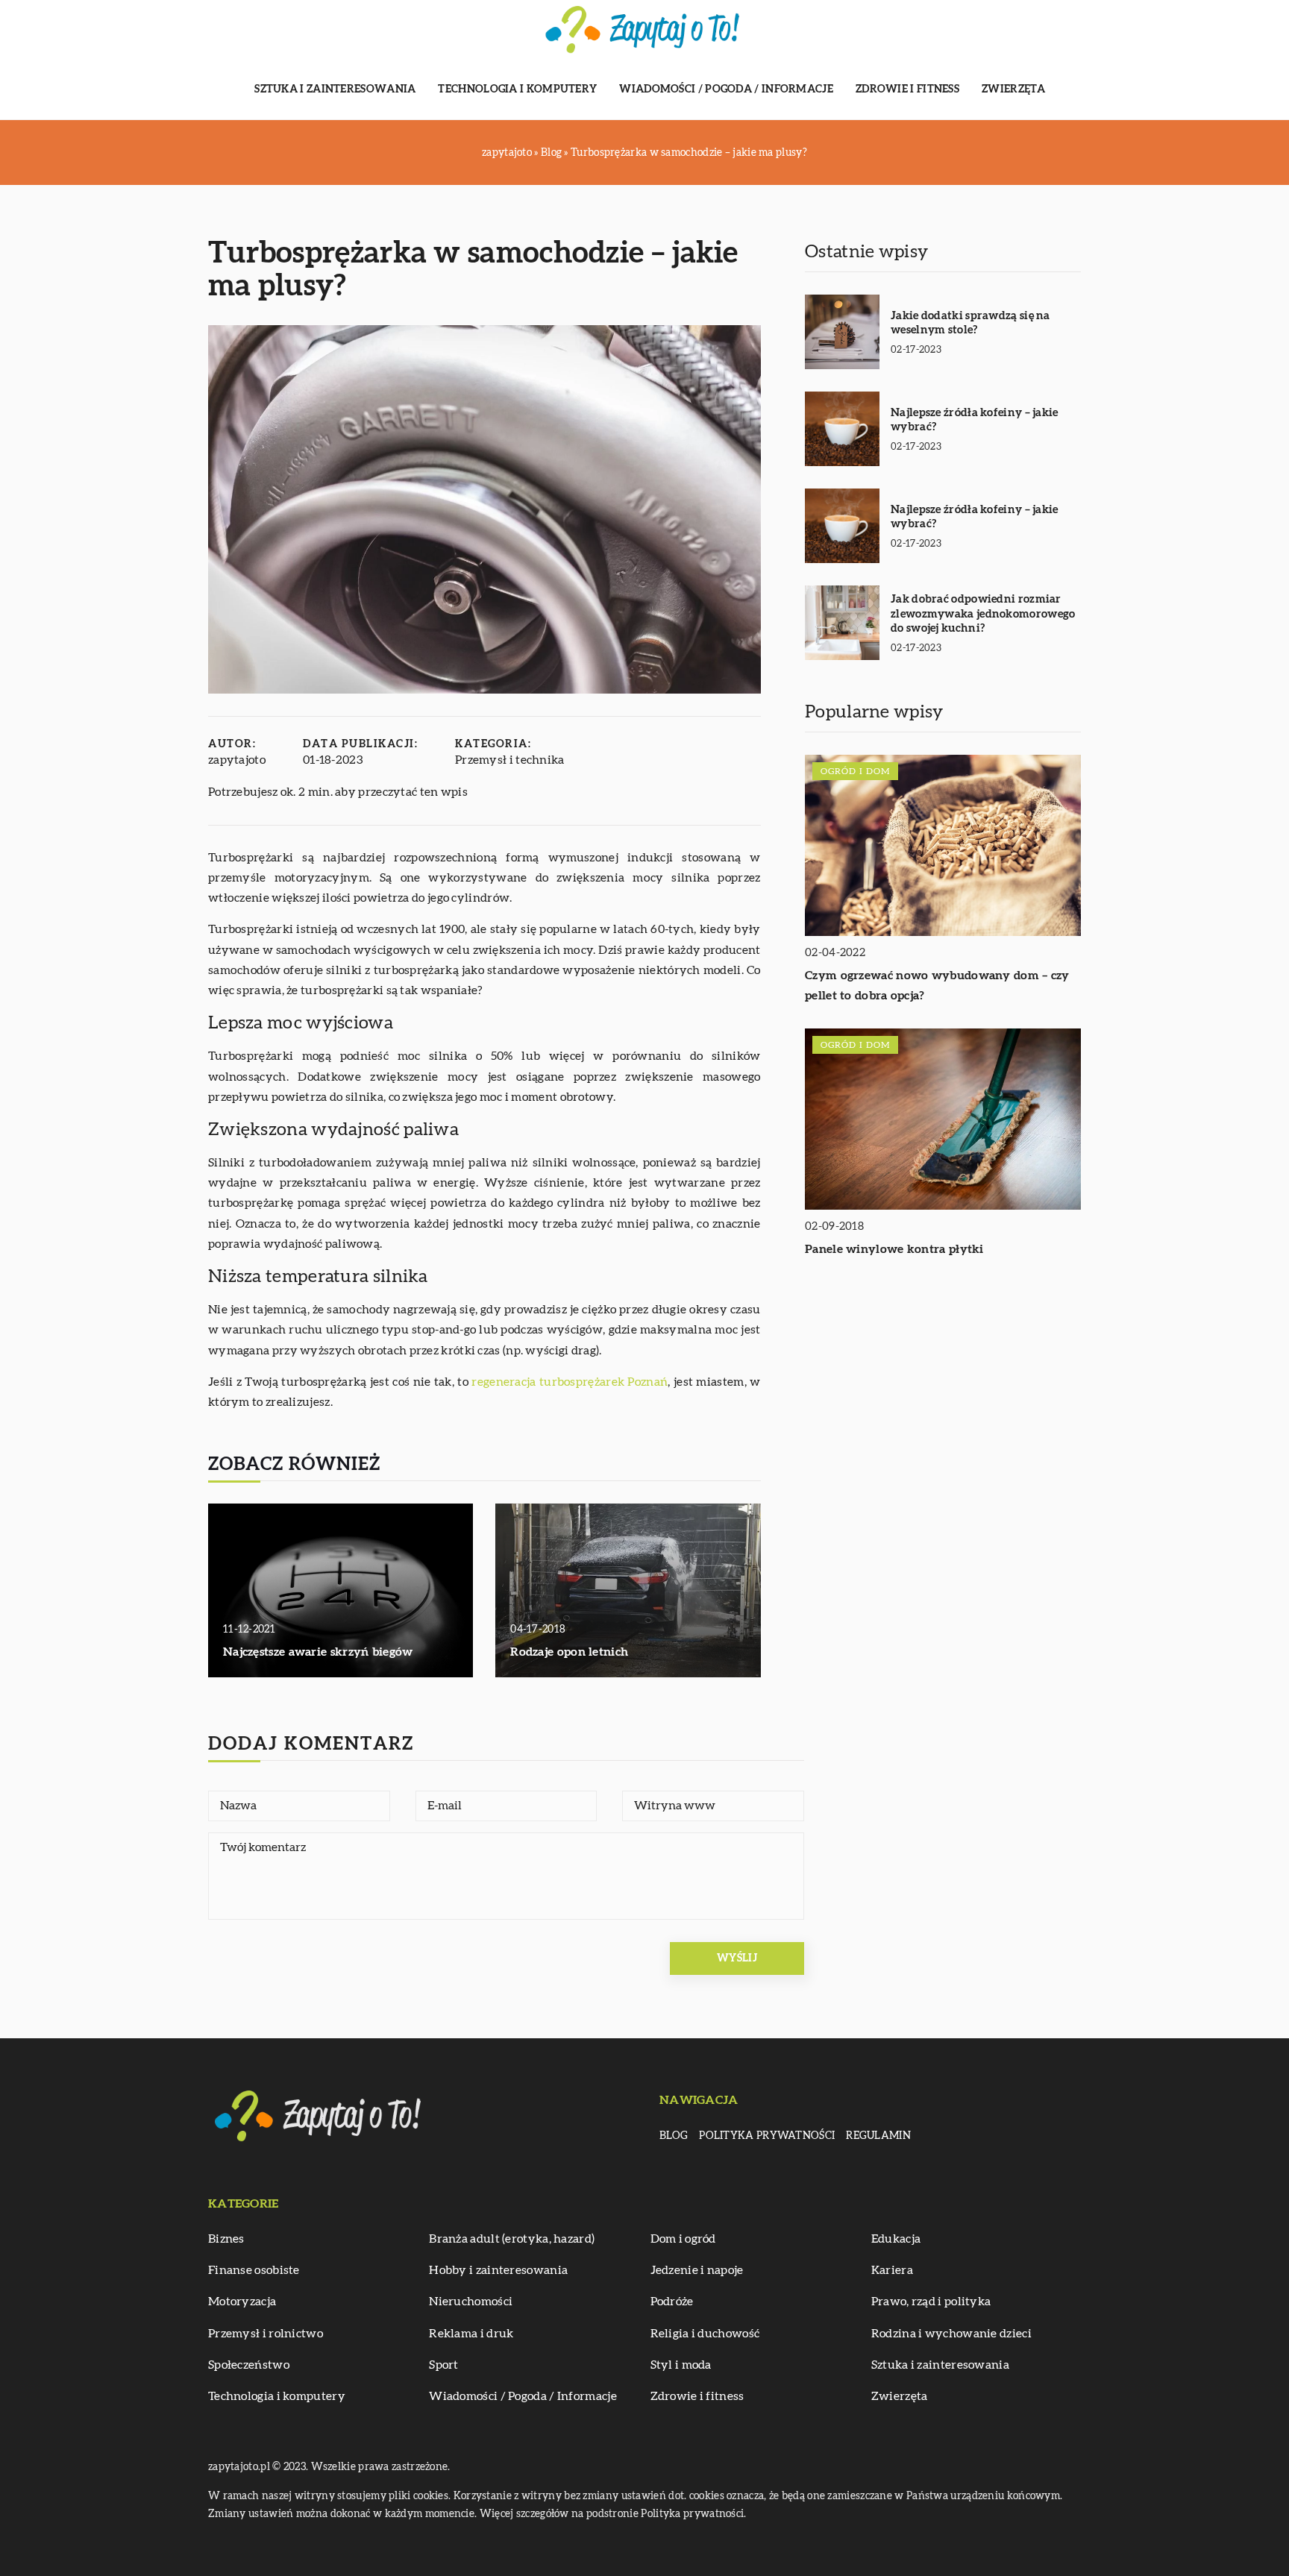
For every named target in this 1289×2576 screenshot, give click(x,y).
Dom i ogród (683, 2239)
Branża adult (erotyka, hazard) (512, 2239)
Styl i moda (681, 2365)
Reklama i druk (471, 2334)
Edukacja (896, 2239)
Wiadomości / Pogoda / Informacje (726, 89)
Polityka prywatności (767, 2136)
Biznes (226, 2239)
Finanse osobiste (254, 2270)
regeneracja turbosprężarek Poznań (570, 1382)
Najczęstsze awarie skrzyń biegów (318, 1652)
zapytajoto (237, 760)
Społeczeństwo (249, 2365)
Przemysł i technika (510, 760)
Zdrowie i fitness (907, 89)
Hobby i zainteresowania (498, 2270)
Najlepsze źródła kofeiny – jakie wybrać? (975, 420)
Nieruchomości (471, 2302)
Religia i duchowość (705, 2334)
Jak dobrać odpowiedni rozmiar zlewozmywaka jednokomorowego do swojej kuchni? (983, 614)
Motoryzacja (242, 2302)
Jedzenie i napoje (697, 2270)
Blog (674, 2136)
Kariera (892, 2270)
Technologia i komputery (517, 89)
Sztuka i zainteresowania (335, 89)
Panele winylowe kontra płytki (894, 1249)
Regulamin (878, 2136)
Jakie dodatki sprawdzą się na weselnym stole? (970, 323)
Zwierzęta (1014, 89)
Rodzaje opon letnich (569, 1652)
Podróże (672, 2302)
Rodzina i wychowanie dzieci (951, 2334)
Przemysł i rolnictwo (266, 2334)
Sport (444, 2365)
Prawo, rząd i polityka (931, 2302)
